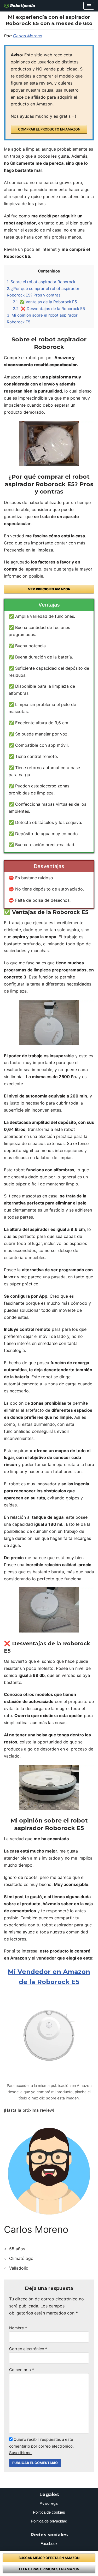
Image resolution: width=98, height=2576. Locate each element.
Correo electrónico (28, 2349)
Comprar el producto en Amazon (49, 129)
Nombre (18, 2328)
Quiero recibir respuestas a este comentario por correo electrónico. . (41, 2446)
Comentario (22, 2370)
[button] (89, 6)
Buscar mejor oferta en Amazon (49, 2558)
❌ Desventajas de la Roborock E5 (49, 309)
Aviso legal (49, 2503)
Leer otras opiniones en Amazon (49, 2569)
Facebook (49, 2544)
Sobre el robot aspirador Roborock (41, 282)
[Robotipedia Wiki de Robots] (20, 6)
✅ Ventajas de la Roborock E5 (45, 302)
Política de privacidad (49, 2521)
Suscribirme (20, 2453)
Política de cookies (49, 2512)
